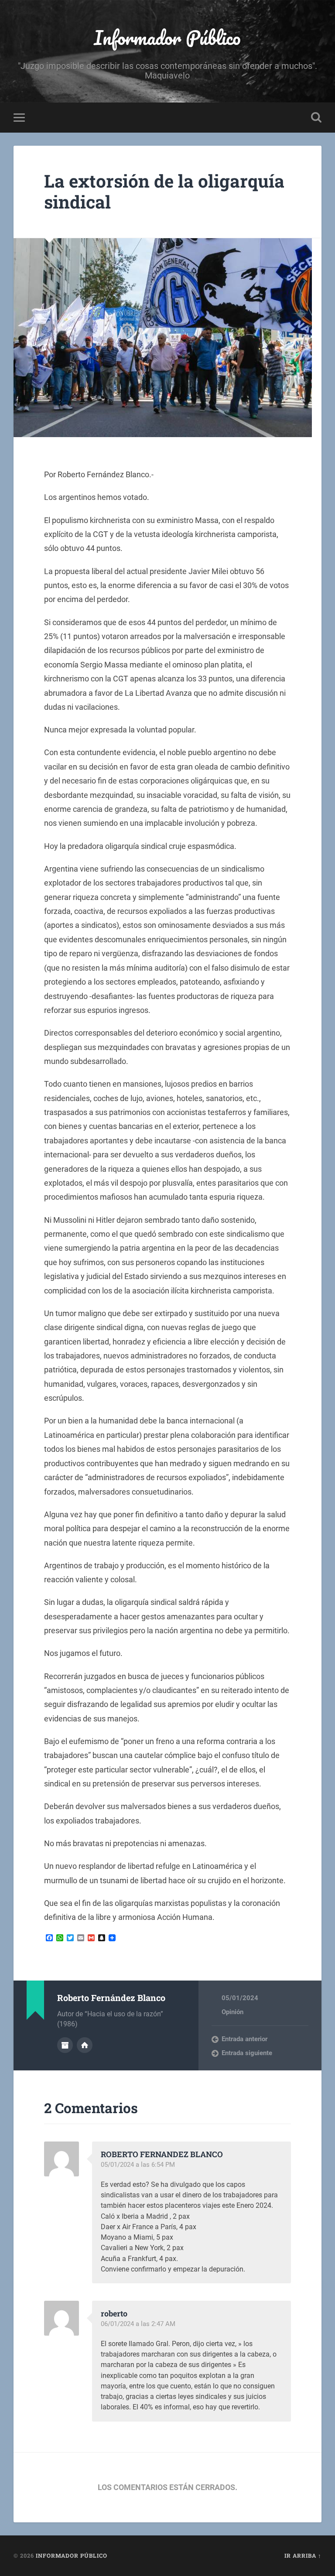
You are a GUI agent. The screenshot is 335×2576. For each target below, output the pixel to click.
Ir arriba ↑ (303, 2555)
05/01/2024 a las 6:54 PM (138, 2165)
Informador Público (167, 37)
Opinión (232, 2012)
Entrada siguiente (247, 2053)
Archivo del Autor (65, 2045)
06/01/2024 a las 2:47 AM (138, 2324)
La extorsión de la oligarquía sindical (164, 192)
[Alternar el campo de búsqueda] (316, 117)
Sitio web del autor (85, 2045)
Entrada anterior (244, 2039)
